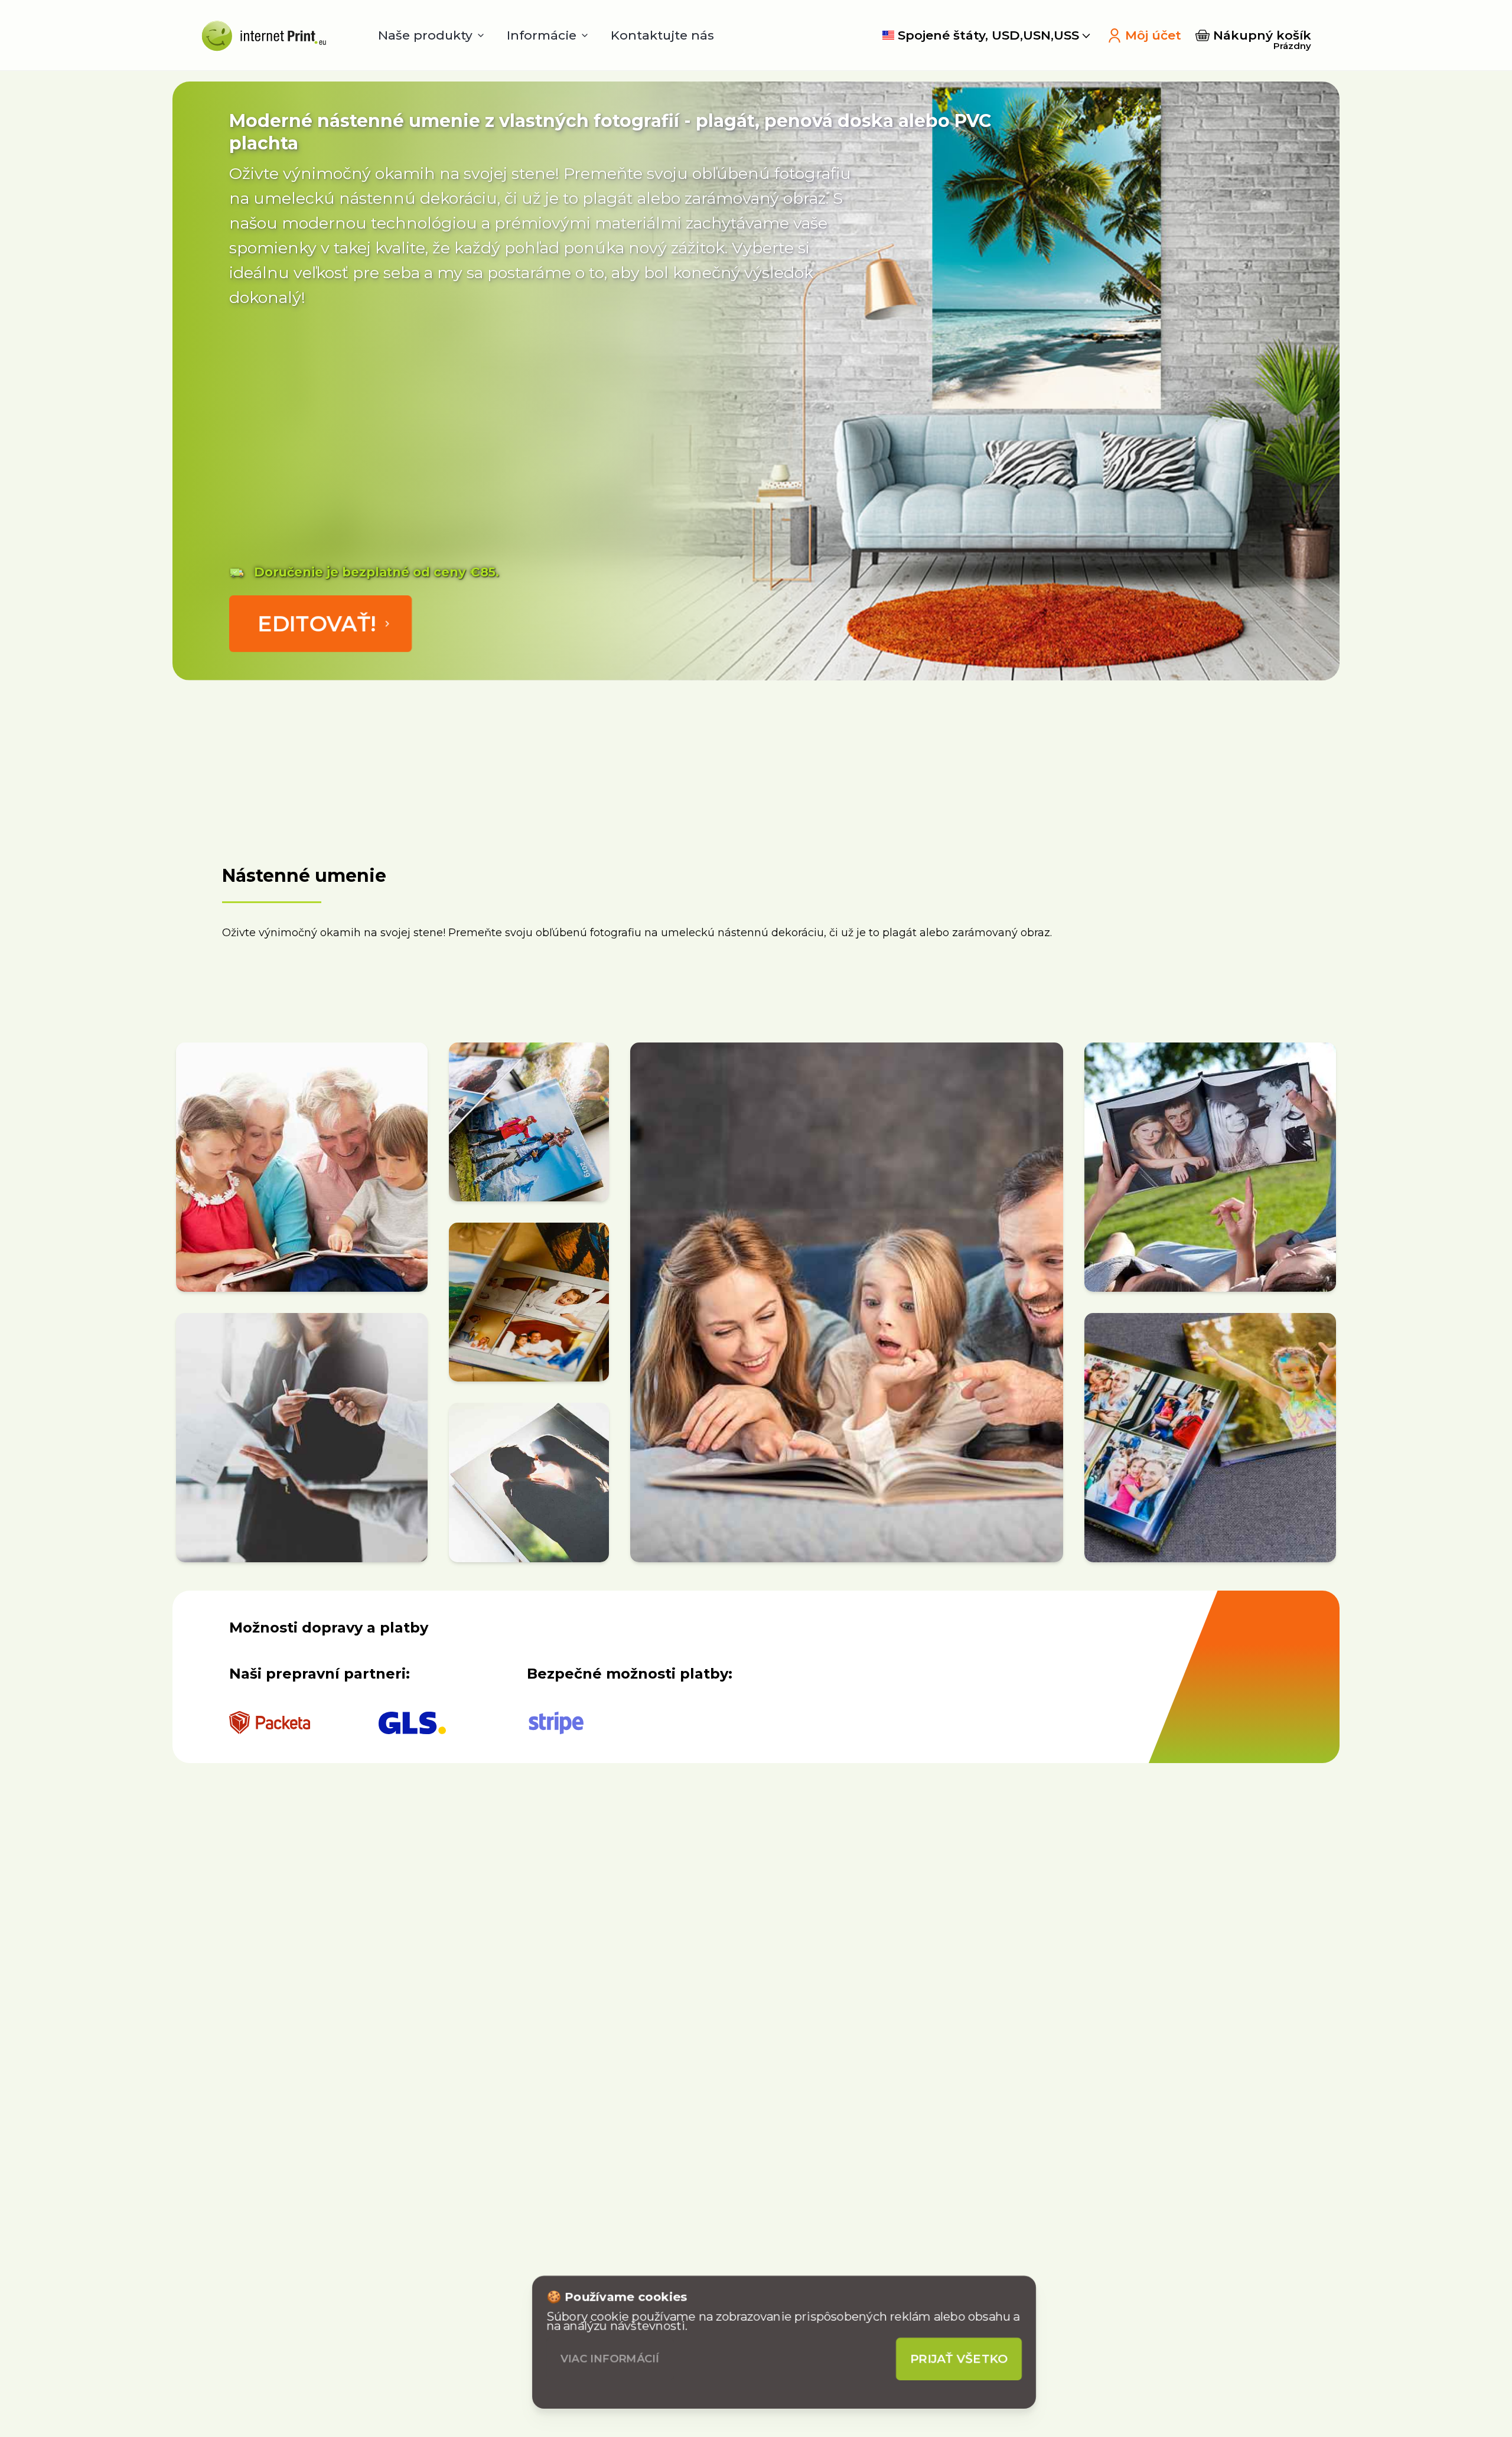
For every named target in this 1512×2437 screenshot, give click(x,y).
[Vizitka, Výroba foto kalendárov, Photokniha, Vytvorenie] (261, 35)
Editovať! (317, 624)
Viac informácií (610, 2359)
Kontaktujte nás (662, 35)
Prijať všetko (959, 2359)
